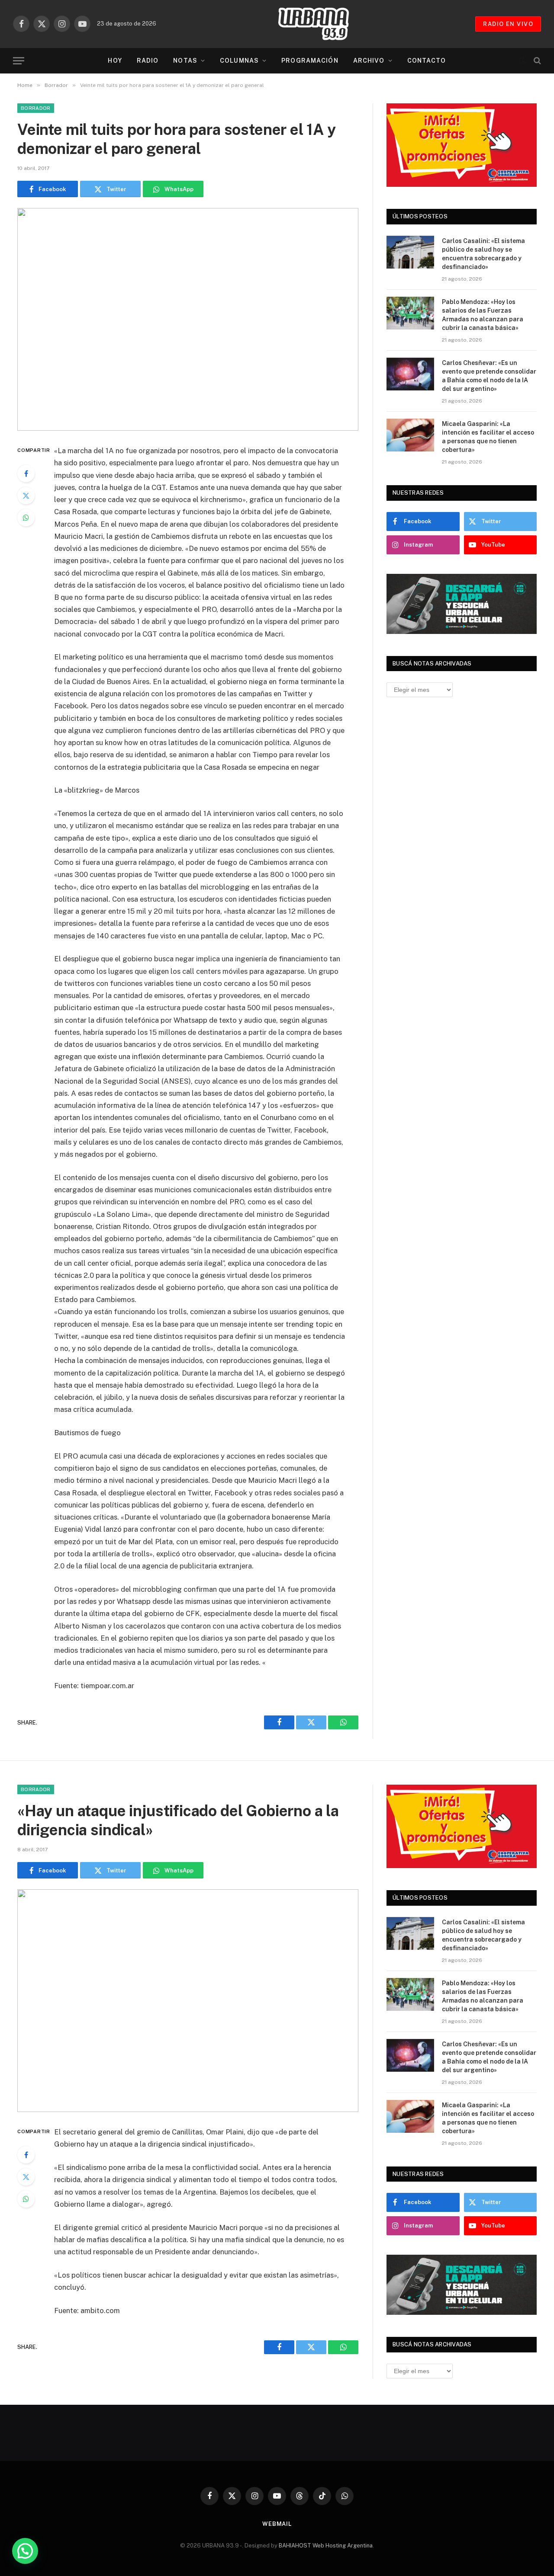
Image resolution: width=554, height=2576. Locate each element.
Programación (310, 61)
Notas (185, 61)
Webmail (277, 2524)
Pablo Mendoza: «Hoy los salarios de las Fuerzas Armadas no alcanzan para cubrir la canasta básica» (483, 315)
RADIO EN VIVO (508, 24)
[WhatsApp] (26, 518)
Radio (148, 61)
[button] (25, 2551)
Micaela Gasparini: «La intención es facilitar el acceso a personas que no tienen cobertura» (488, 437)
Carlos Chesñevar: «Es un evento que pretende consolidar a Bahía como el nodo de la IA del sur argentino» (489, 376)
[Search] (536, 61)
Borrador (36, 108)
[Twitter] (26, 496)
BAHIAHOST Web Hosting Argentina (326, 2546)
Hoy (115, 61)
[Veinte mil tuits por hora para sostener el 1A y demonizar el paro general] (188, 319)
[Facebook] (26, 474)
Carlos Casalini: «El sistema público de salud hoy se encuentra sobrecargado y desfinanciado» (483, 254)
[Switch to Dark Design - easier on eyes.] (522, 61)
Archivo (369, 61)
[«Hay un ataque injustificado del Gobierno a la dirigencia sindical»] (188, 2001)
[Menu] (19, 61)
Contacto (427, 61)
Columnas (239, 61)
